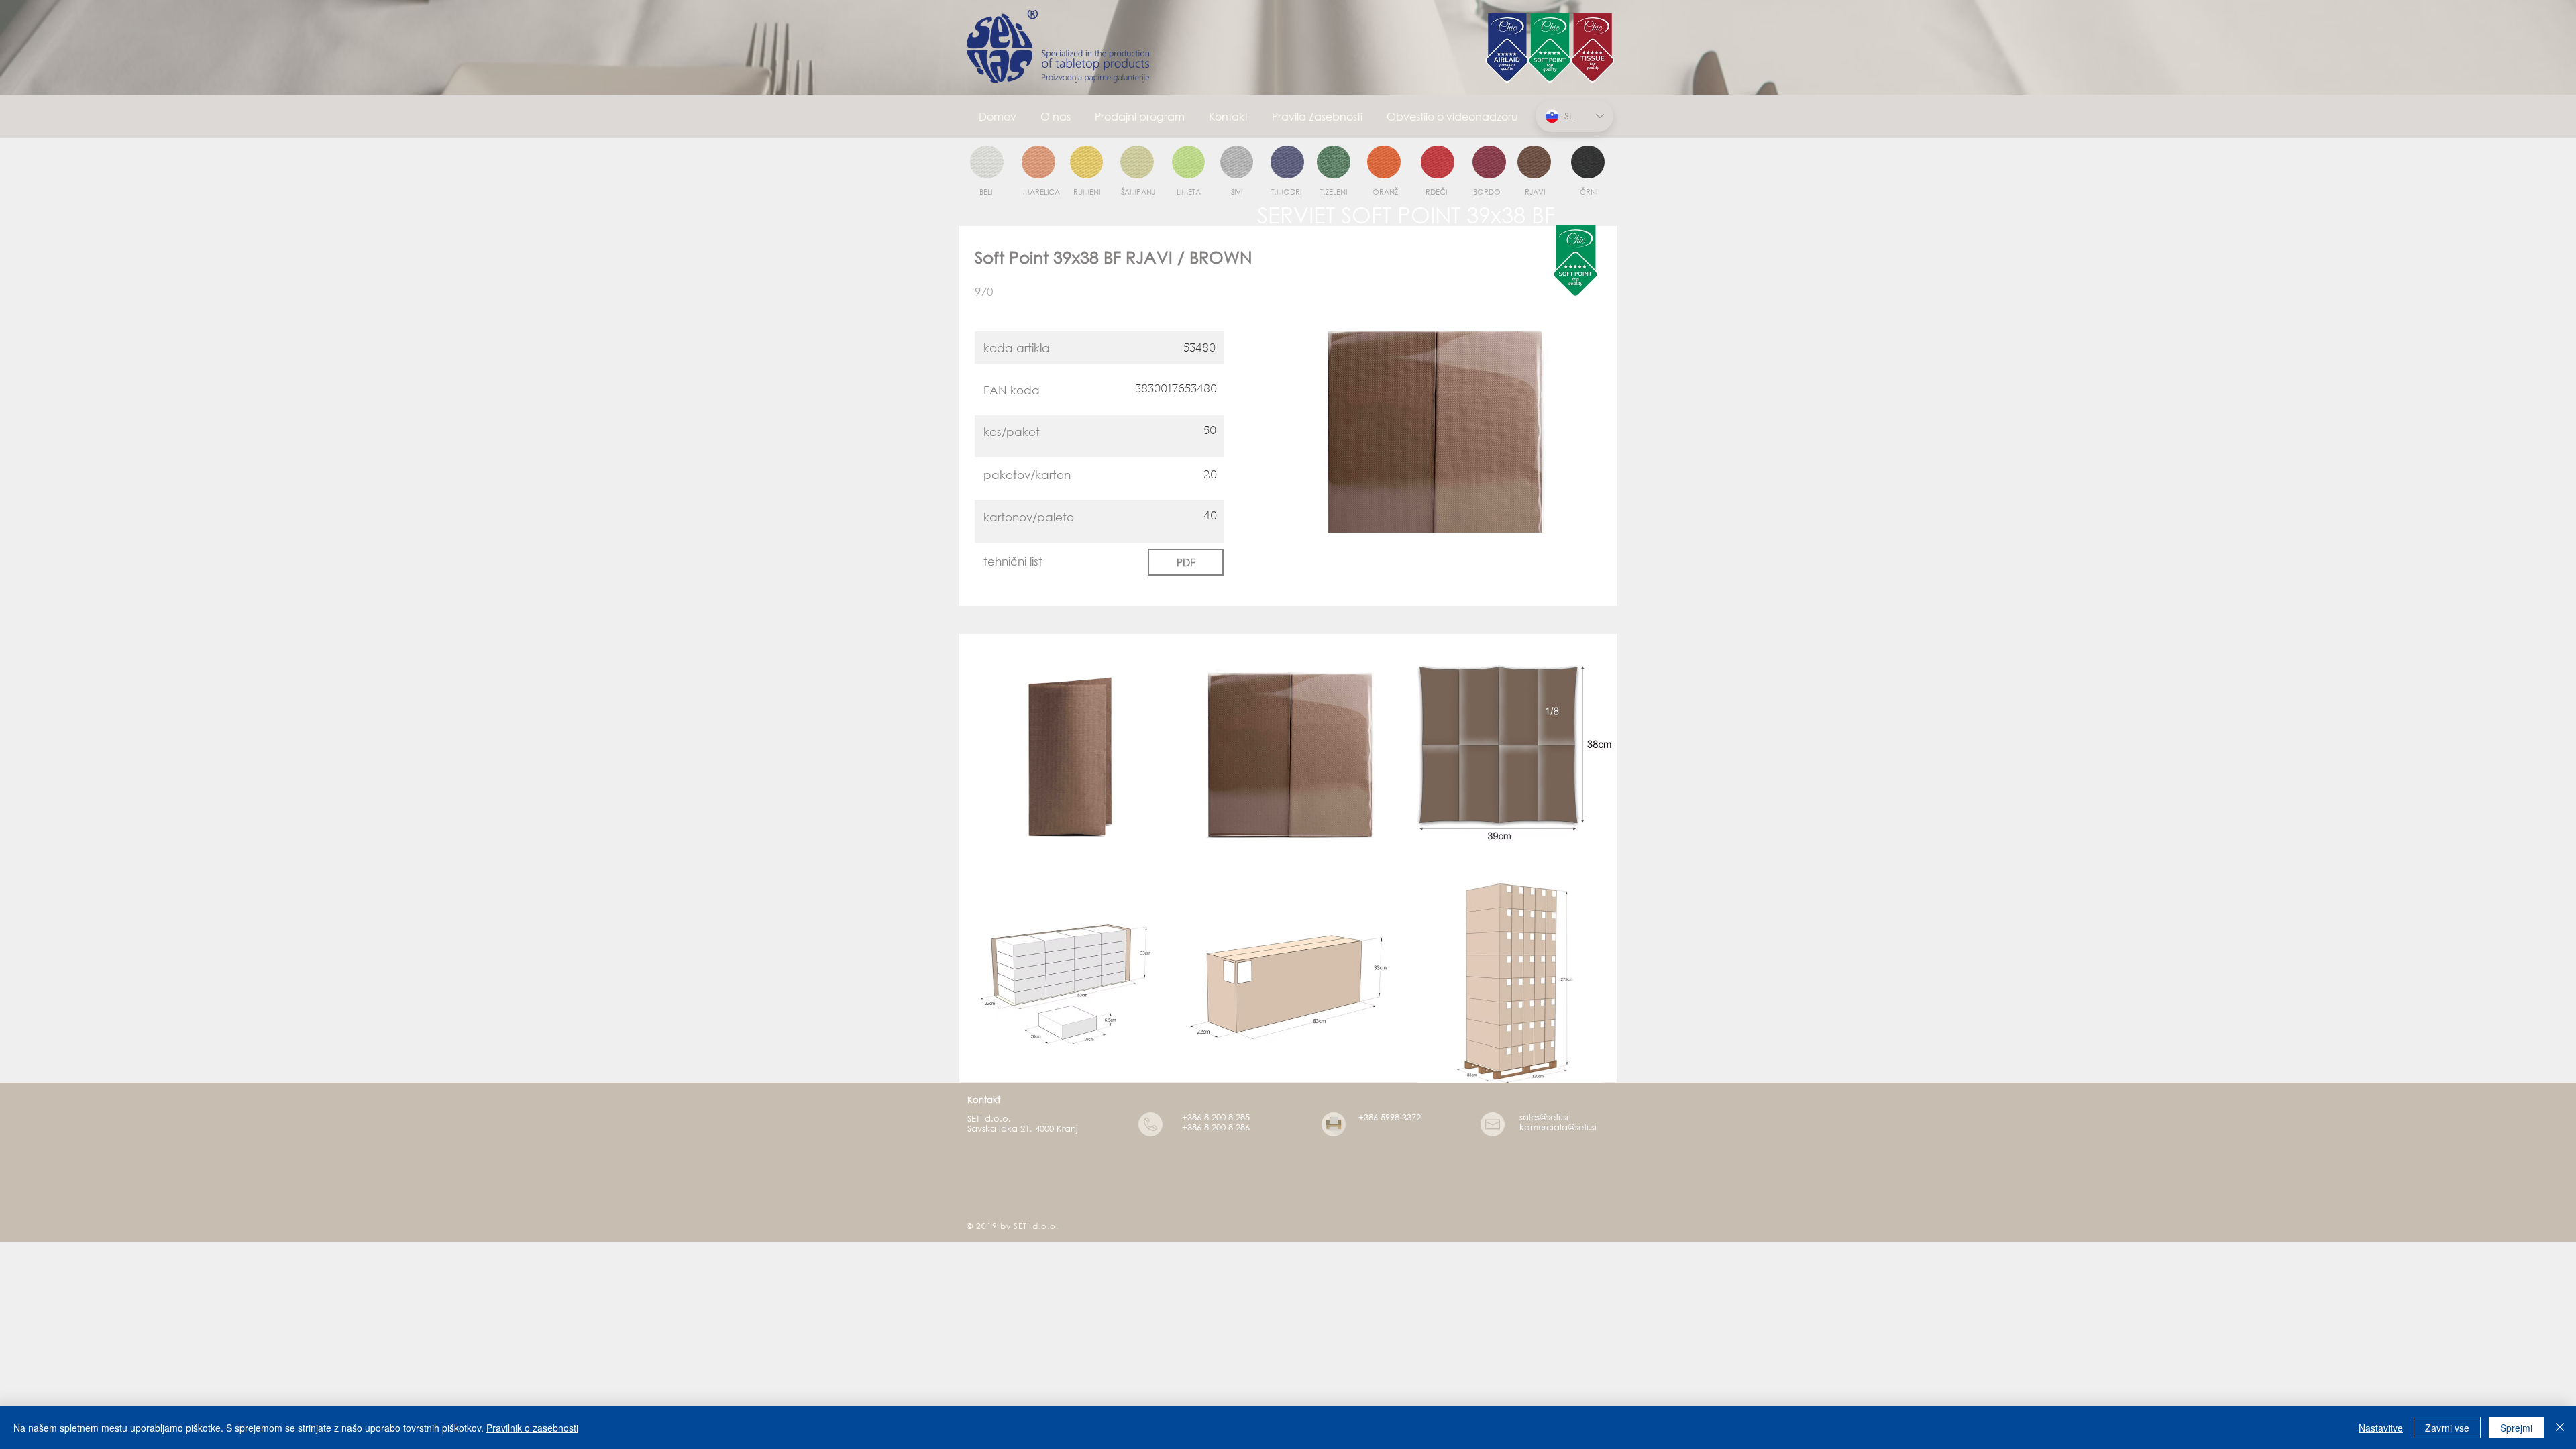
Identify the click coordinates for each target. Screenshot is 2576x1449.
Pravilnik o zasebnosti (532, 1428)
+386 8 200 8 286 (1216, 1127)
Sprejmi (2516, 1428)
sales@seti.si (1544, 1117)
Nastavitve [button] (2381, 1428)
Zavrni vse (2447, 1428)
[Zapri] (2560, 1428)
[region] (987, 163)
